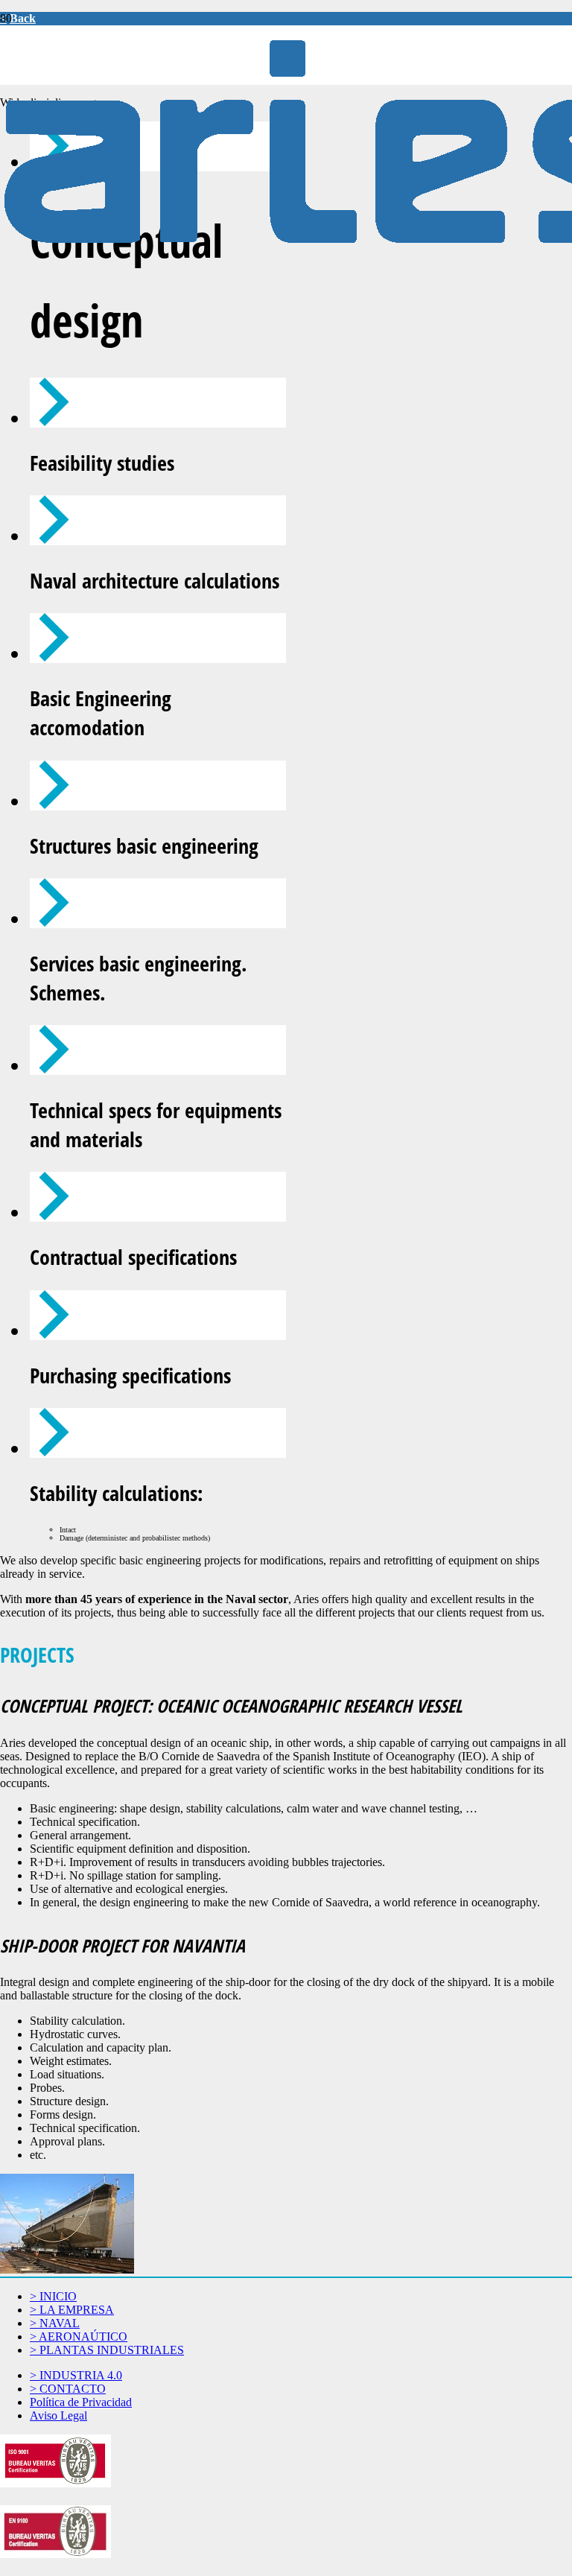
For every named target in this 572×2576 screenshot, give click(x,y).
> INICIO (53, 2296)
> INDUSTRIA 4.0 (76, 2375)
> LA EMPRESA (72, 2310)
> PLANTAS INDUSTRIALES (107, 2350)
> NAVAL (55, 2323)
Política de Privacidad (81, 2402)
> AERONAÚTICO (79, 2337)
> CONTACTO (68, 2389)
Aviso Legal (58, 2415)
